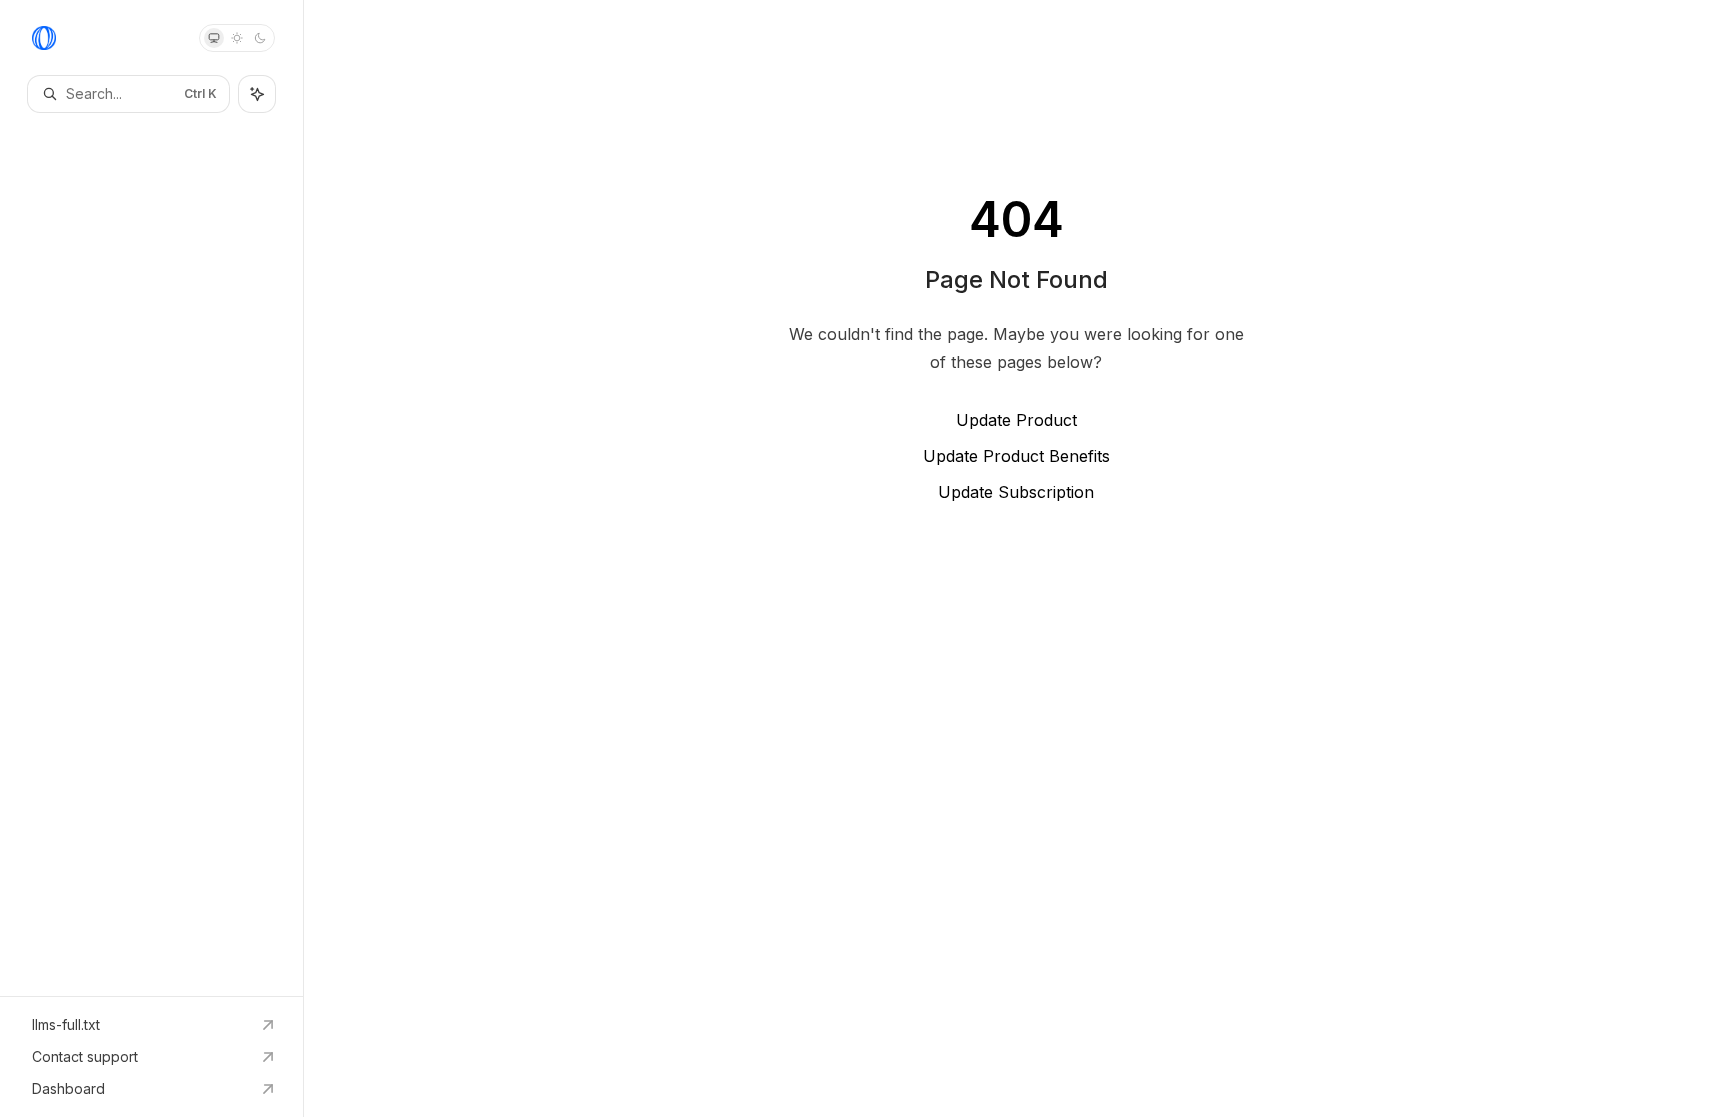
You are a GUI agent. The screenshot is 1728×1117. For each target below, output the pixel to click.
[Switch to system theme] (214, 38)
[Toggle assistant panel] (257, 94)
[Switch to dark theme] (260, 38)
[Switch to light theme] (237, 38)
